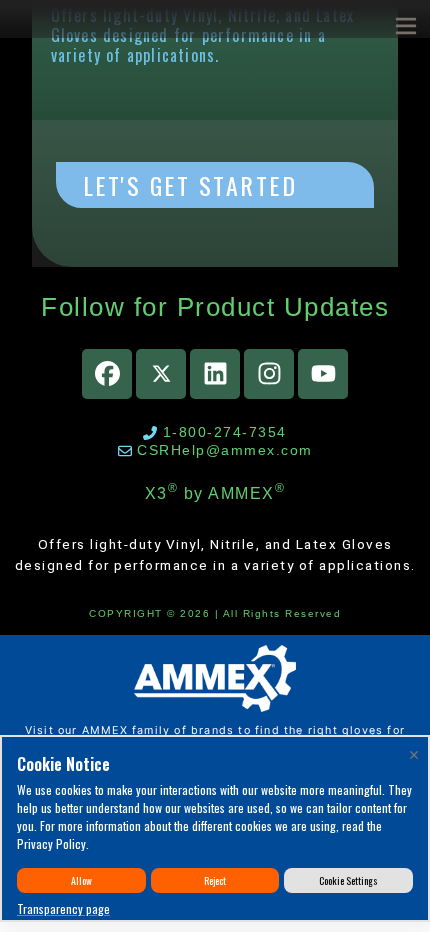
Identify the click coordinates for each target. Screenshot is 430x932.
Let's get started (190, 185)
